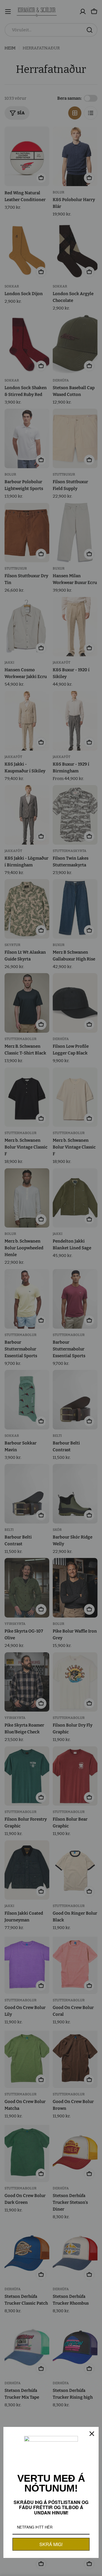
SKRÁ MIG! (51, 2544)
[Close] (92, 2434)
